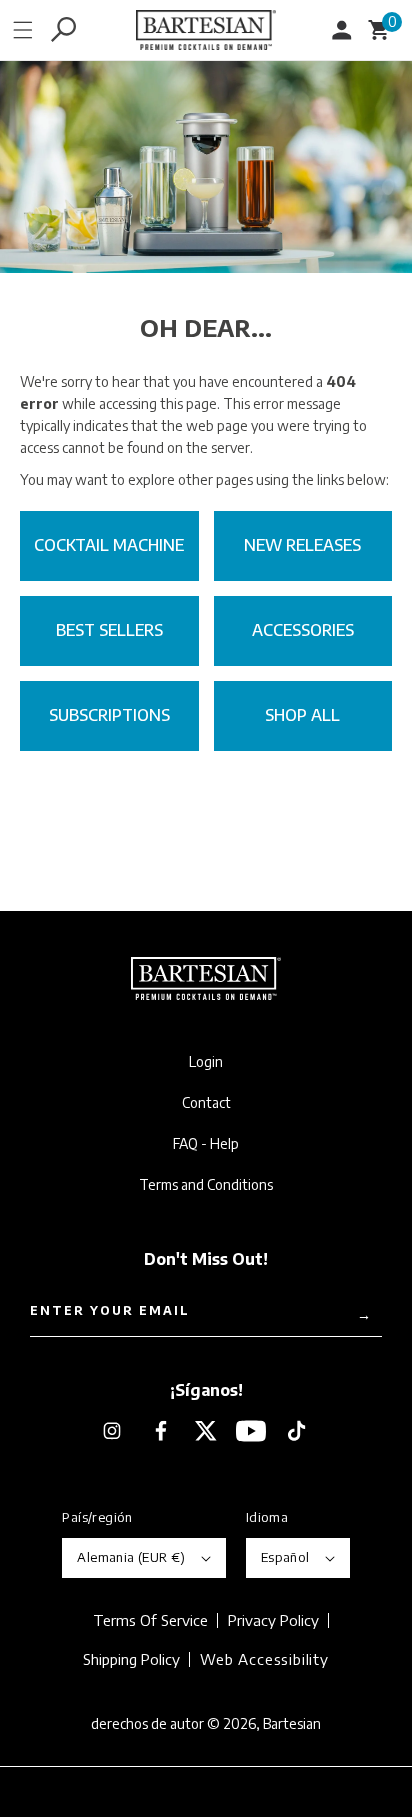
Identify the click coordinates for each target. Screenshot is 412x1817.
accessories (303, 630)
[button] (23, 30)
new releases (302, 545)
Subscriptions (109, 715)
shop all (302, 715)
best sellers (109, 630)
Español (285, 1557)
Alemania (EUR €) (131, 1557)
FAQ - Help (206, 1144)
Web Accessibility (264, 1658)
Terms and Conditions (206, 1185)
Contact (206, 1103)
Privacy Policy (273, 1620)
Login (206, 1062)
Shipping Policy (131, 1659)
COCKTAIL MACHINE (109, 545)
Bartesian (292, 1723)
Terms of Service (150, 1620)
